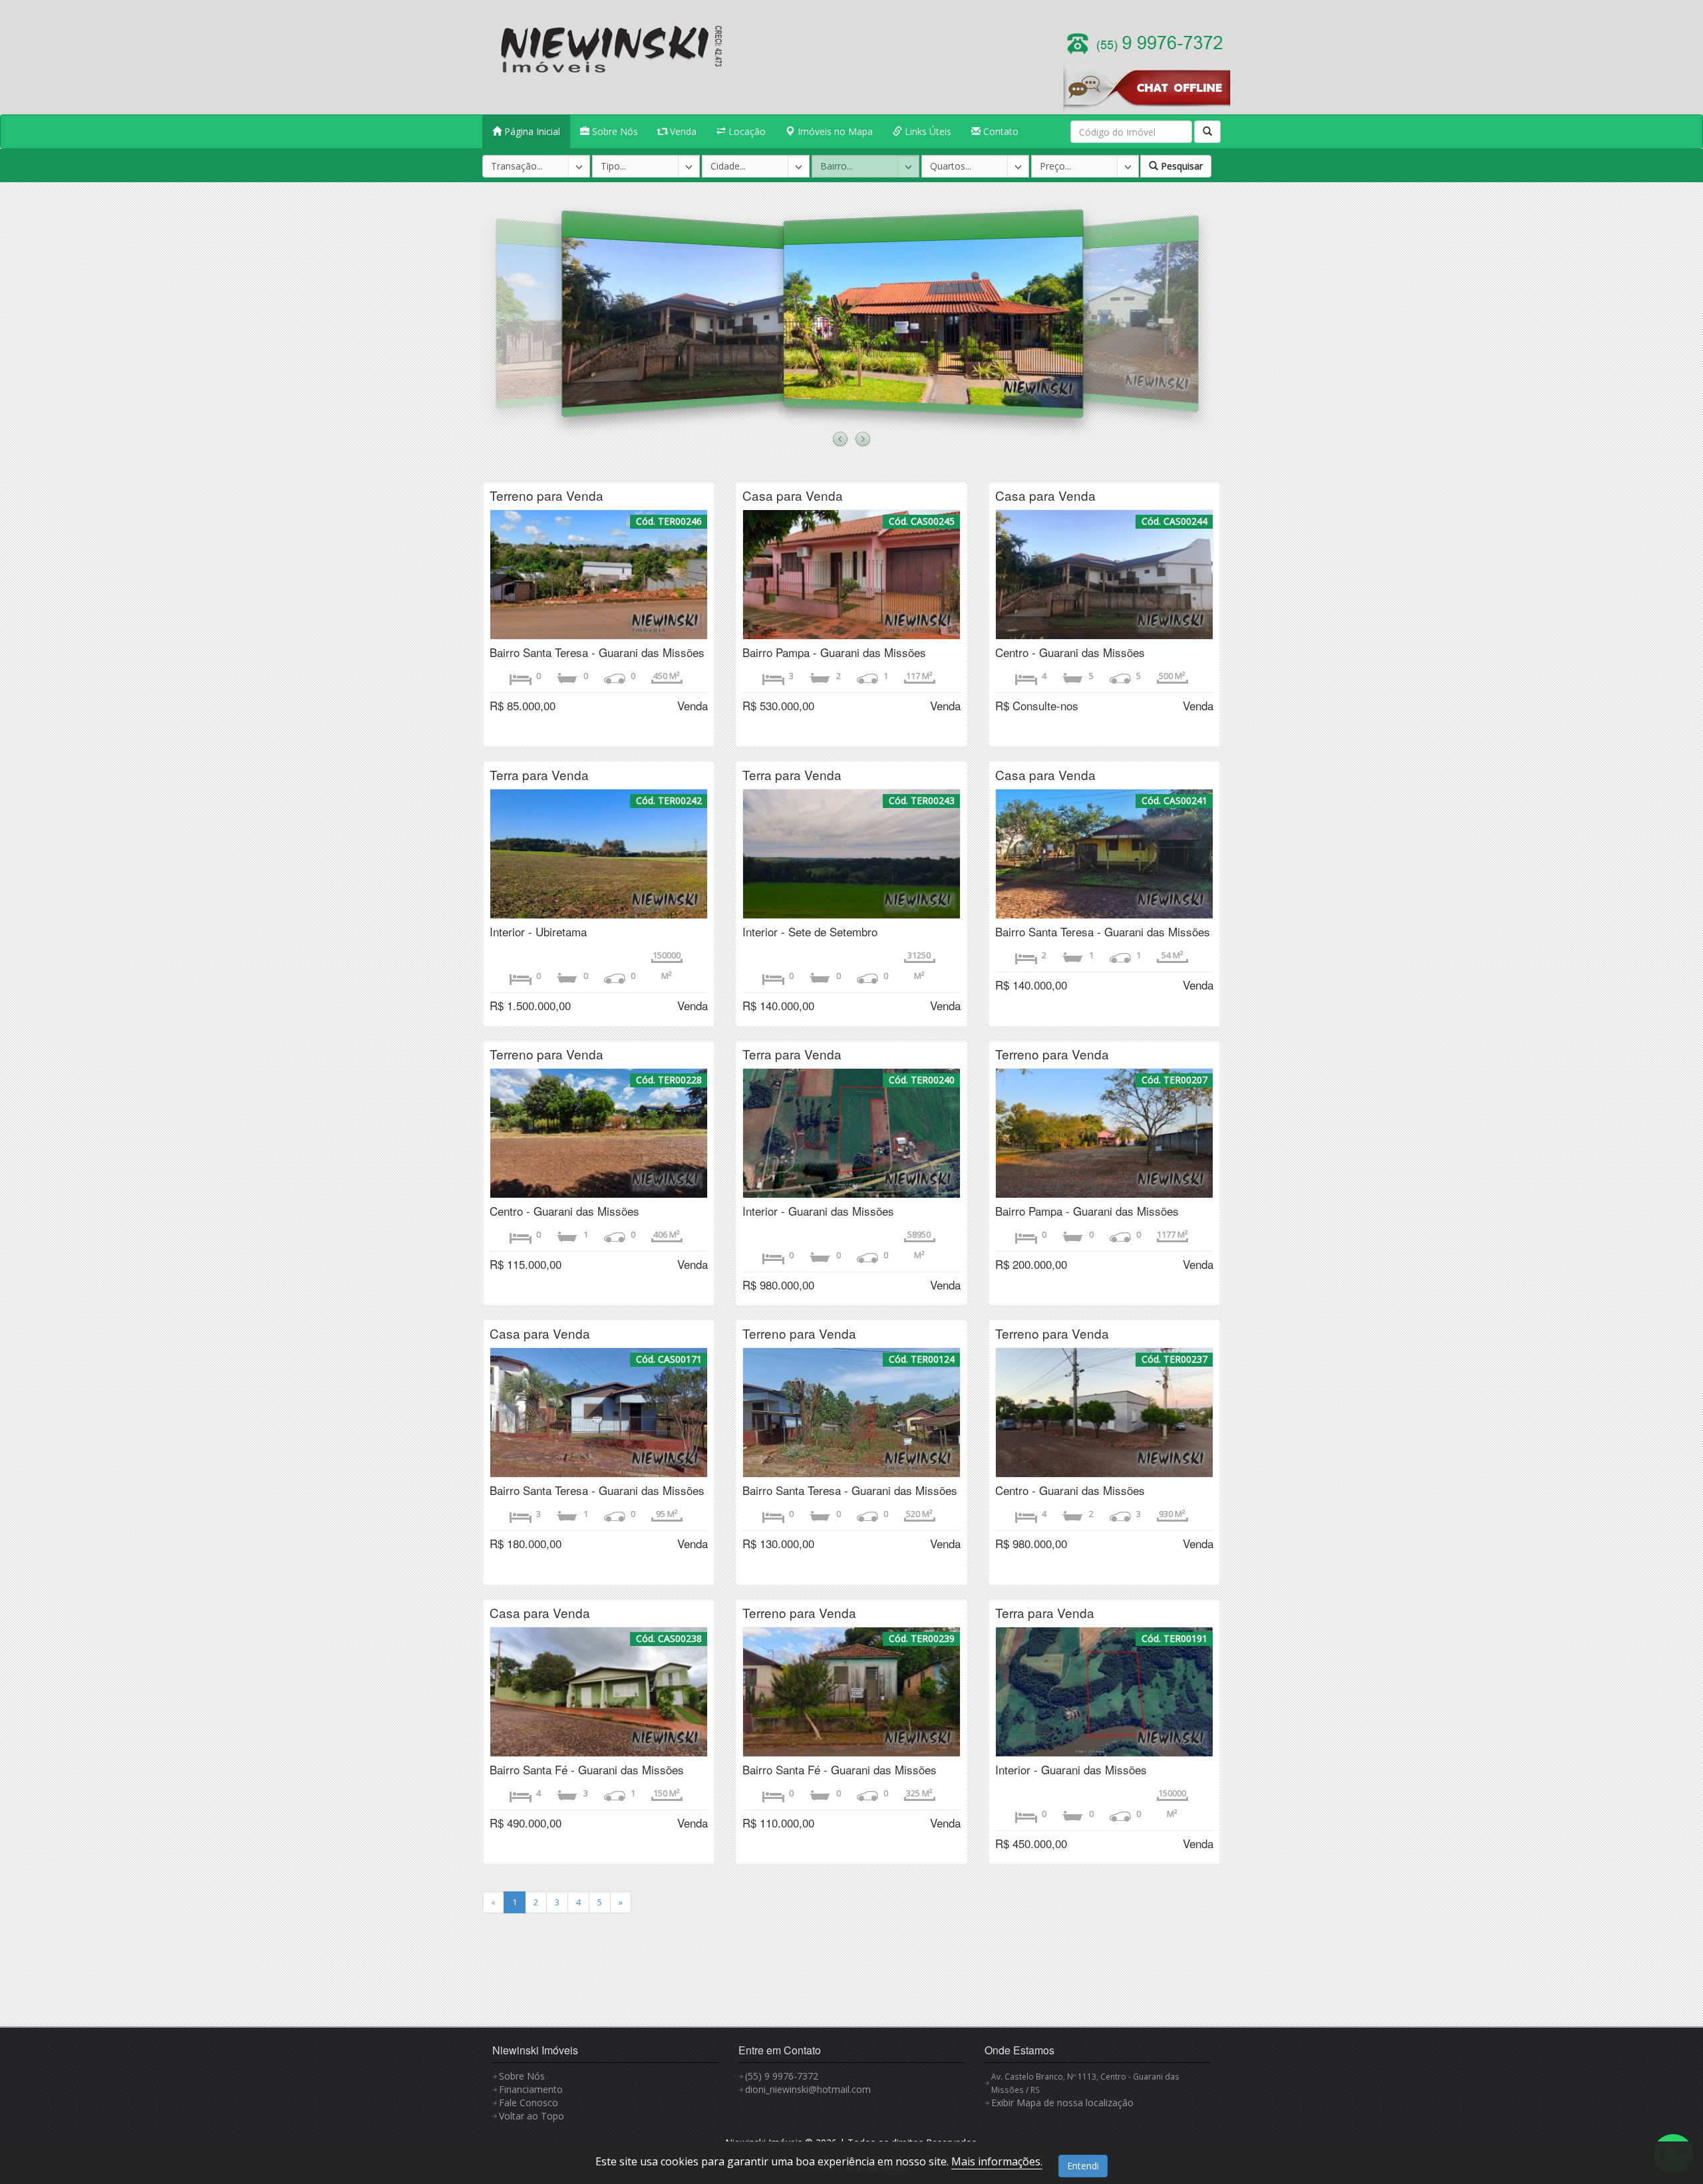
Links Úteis (927, 131)
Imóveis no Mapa (834, 131)
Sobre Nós (614, 131)
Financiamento (531, 2089)
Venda (682, 131)
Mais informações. (997, 2161)
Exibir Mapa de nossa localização (1062, 2103)
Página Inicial (531, 131)
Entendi (1083, 2166)
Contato (1000, 131)
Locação (746, 131)
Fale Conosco (529, 2103)
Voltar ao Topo (532, 2116)
